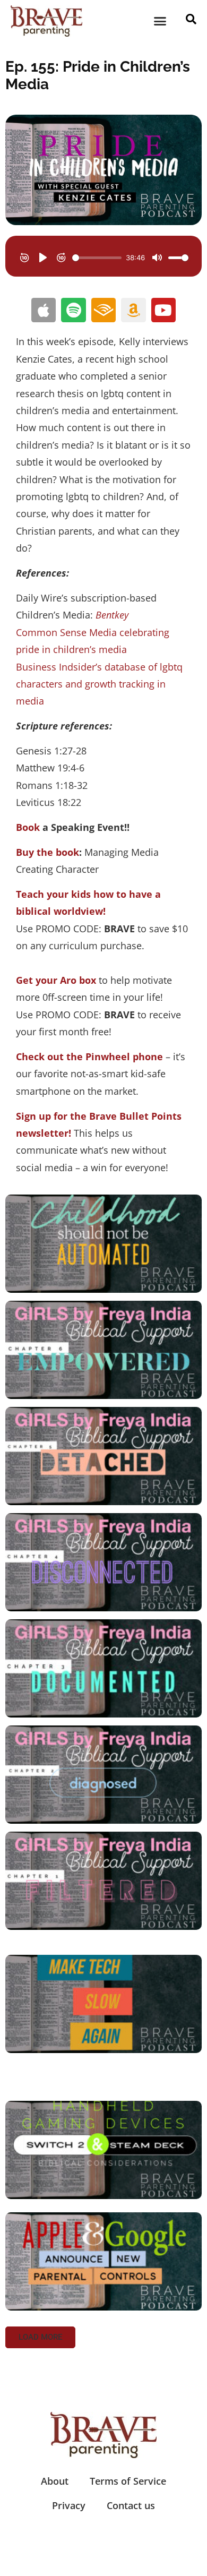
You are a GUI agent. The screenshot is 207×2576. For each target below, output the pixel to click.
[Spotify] (73, 310)
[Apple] (44, 310)
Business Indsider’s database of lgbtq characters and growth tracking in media (99, 684)
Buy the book (48, 852)
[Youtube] (163, 310)
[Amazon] (133, 310)
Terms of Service (128, 2481)
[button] (160, 21)
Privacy (69, 2505)
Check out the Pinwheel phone (89, 1057)
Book (28, 827)
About (55, 2481)
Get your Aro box (56, 980)
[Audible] (103, 310)
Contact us (131, 2505)
